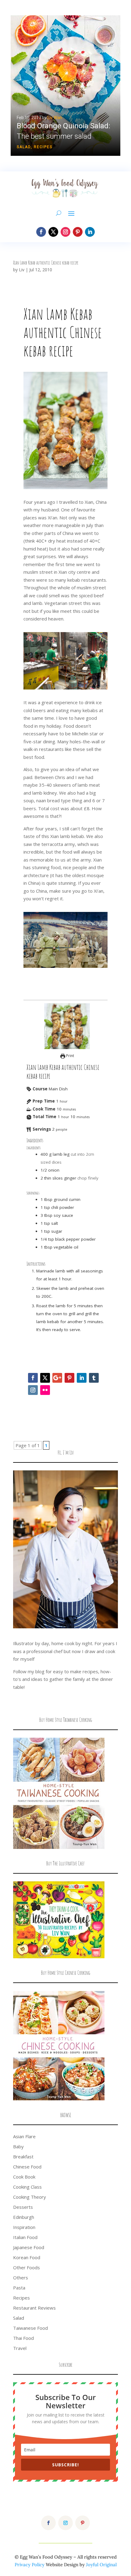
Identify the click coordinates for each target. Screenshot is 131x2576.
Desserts (23, 2207)
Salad (24, 147)
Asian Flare (24, 2136)
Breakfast (23, 2157)
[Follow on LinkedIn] (90, 232)
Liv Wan (55, 118)
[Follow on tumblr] (94, 1378)
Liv (22, 270)
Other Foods (27, 2267)
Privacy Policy (30, 2565)
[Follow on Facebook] (41, 232)
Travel (20, 2348)
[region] (65, 86)
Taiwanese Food (30, 2328)
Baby (18, 2146)
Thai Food (23, 2338)
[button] (65, 86)
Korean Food (27, 2257)
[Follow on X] (53, 232)
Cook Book (24, 2177)
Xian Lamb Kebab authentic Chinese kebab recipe (46, 263)
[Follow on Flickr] (45, 1390)
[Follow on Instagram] (65, 232)
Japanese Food (29, 2247)
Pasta (19, 2288)
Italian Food (25, 2237)
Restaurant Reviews (34, 2308)
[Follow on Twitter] (45, 1378)
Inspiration (24, 2227)
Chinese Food (27, 2167)
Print (70, 1056)
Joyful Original (101, 2565)
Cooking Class (27, 2187)
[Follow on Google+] (57, 1378)
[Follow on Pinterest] (78, 232)
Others (21, 2278)
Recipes (43, 147)
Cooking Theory (30, 2197)
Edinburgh (24, 2217)
